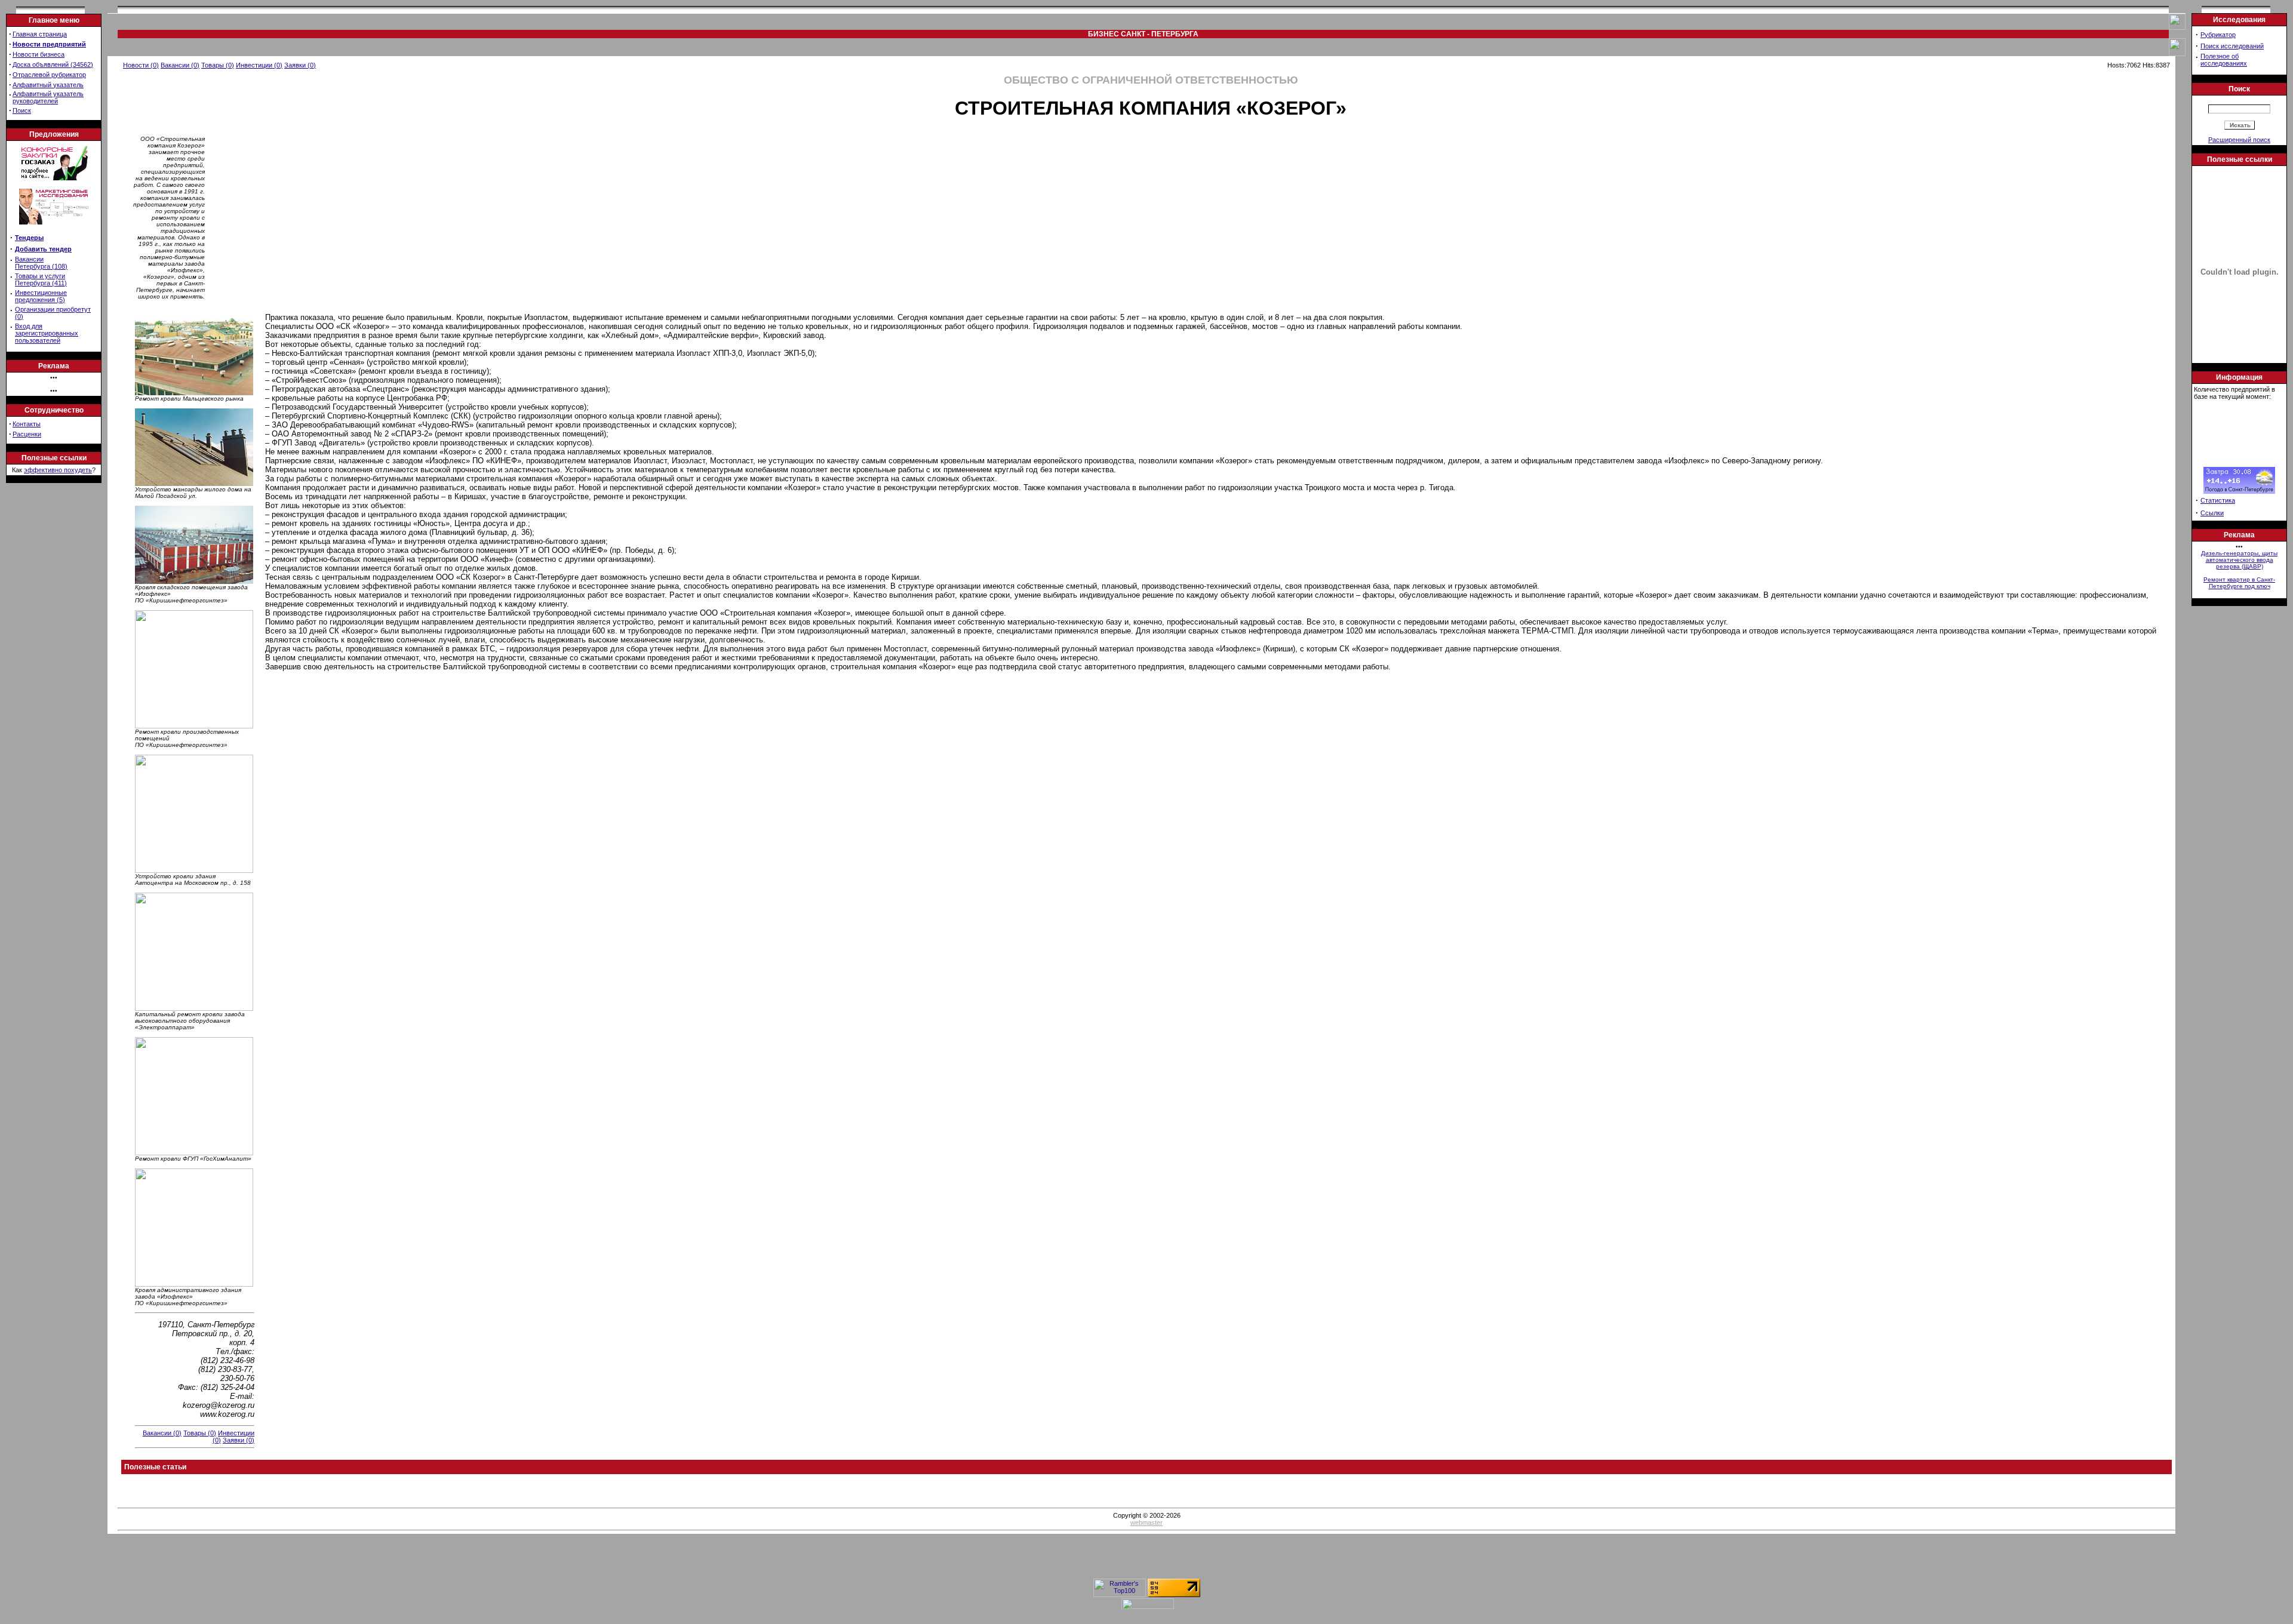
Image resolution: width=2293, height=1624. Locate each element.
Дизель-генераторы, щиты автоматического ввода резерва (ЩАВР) (2239, 560)
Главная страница (40, 34)
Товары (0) (218, 65)
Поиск (22, 110)
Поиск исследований (2232, 46)
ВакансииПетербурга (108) (41, 263)
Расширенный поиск (2239, 140)
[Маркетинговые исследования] (54, 228)
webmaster (1146, 1522)
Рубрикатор (2218, 35)
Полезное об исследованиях (2224, 60)
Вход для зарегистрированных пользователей (47, 333)
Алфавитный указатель (48, 85)
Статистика (2218, 500)
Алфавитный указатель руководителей (48, 97)
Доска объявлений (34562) (53, 64)
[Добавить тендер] (54, 178)
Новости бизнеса (39, 54)
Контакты (27, 424)
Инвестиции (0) (259, 65)
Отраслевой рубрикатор (49, 75)
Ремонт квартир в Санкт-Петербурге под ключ (2239, 583)
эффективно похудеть (58, 470)
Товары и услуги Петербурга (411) (41, 279)
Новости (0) (141, 65)
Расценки (27, 434)
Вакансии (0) (180, 65)
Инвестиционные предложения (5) (41, 296)
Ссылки (2212, 513)
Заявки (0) (300, 65)
